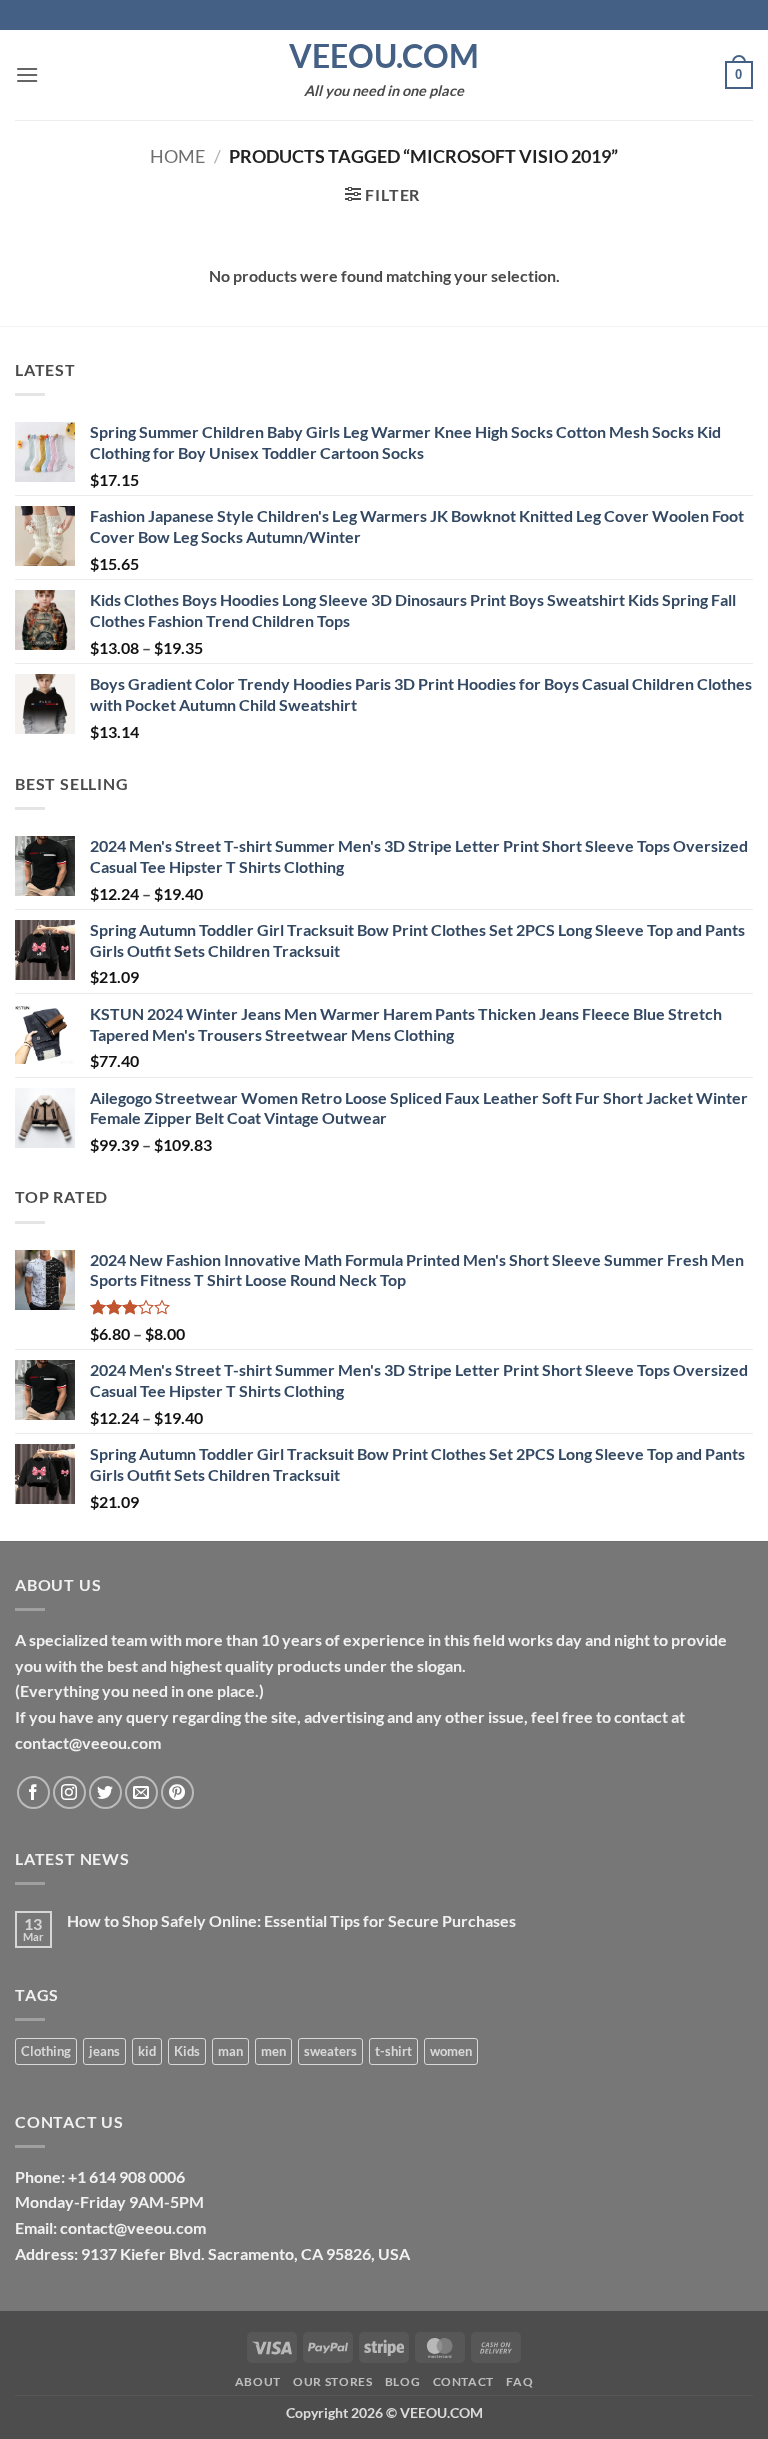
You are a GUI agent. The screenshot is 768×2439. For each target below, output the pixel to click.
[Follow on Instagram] (69, 1792)
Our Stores (332, 2381)
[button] (27, 74)
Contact (463, 2381)
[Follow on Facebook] (33, 1792)
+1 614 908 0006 (126, 2176)
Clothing (46, 2051)
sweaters (330, 2051)
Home (177, 156)
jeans (104, 2051)
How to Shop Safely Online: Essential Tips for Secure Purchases (291, 1920)
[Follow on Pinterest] (177, 1792)
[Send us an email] (141, 1792)
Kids (187, 2051)
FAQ (519, 2381)
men (273, 2051)
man (230, 2051)
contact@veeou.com (133, 2227)
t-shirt (393, 2051)
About (258, 2381)
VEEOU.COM (384, 56)
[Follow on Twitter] (105, 1792)
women (451, 2051)
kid (147, 2051)
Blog (402, 2381)
